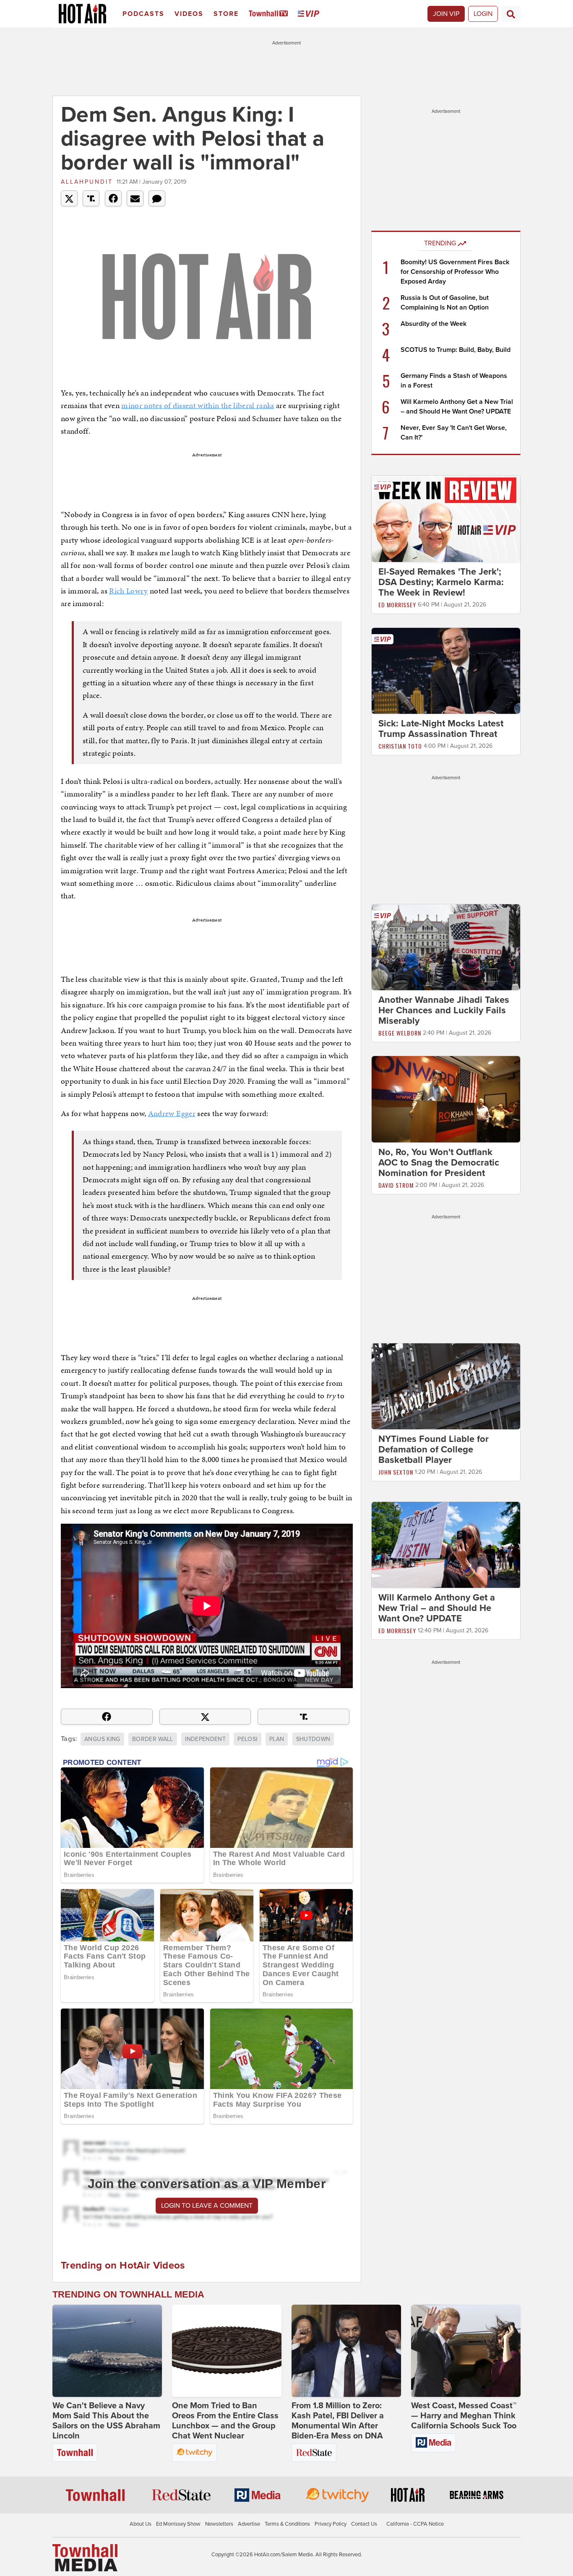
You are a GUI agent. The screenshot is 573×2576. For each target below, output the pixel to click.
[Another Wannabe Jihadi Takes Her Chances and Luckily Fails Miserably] (446, 947)
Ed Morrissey (397, 605)
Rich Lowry (129, 591)
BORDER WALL (153, 1739)
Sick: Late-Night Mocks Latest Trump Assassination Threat (441, 729)
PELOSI (247, 1739)
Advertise (249, 2524)
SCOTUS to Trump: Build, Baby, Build (456, 350)
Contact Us (364, 2524)
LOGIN (483, 14)
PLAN (277, 1739)
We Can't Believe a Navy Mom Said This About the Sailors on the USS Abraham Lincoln (106, 2421)
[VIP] (310, 14)
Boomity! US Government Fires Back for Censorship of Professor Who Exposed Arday (455, 272)
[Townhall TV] (270, 14)
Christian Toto (400, 746)
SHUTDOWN (313, 1739)
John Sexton (396, 1472)
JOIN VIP (446, 14)
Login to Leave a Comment (207, 2206)
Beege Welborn (400, 1033)
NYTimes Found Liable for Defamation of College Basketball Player (434, 1449)
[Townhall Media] (85, 2558)
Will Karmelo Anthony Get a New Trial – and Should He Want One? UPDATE (437, 1608)
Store (226, 14)
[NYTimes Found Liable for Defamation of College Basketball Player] (446, 1386)
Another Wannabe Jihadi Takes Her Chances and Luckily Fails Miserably (444, 1010)
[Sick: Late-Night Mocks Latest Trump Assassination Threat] (446, 670)
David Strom (396, 1185)
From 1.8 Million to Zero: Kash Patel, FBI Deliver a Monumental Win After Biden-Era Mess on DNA (338, 2421)
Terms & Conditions (287, 2524)
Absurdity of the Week (434, 324)
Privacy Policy (331, 2524)
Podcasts (143, 14)
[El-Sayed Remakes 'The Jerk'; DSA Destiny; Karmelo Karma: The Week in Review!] (446, 518)
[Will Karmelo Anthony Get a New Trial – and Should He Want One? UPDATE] (446, 1545)
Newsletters (219, 2524)
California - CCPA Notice (415, 2524)
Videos (189, 14)
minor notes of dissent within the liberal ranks (198, 405)
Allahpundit (87, 182)
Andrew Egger (172, 1113)
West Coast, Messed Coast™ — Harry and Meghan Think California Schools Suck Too (464, 2416)
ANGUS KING (102, 1739)
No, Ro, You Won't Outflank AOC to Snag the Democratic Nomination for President (439, 1163)
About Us (141, 2524)
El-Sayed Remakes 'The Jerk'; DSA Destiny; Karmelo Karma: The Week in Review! (441, 582)
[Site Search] (511, 14)
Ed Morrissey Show (178, 2524)
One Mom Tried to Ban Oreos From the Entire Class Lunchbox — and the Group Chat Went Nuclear (225, 2421)
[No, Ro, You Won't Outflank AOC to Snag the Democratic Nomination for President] (446, 1099)
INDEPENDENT (205, 1739)
